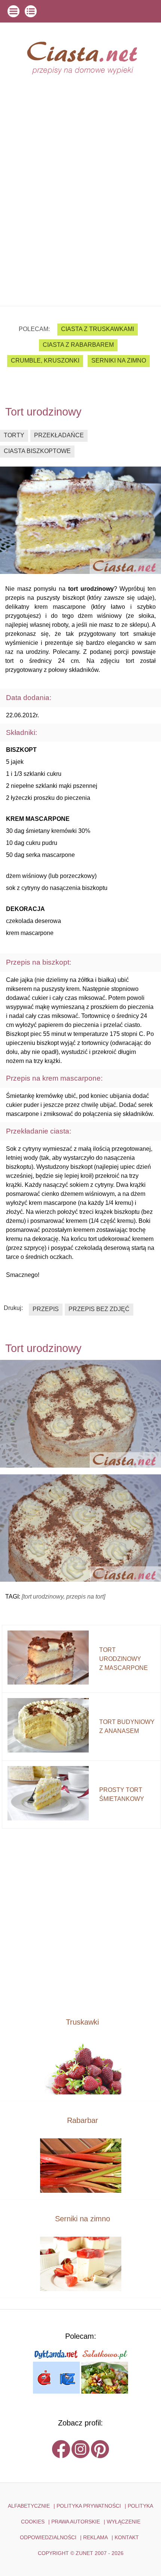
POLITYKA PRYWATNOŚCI (89, 2506)
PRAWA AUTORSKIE (76, 2522)
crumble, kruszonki (45, 361)
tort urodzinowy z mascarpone (124, 1659)
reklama (95, 2537)
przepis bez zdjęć (99, 1309)
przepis (46, 1309)
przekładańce (59, 435)
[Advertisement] (80, 221)
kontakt (127, 2537)
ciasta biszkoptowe (37, 451)
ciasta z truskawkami (98, 329)
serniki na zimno (119, 361)
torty (14, 435)
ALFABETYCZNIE (29, 2506)
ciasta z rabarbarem (78, 345)
